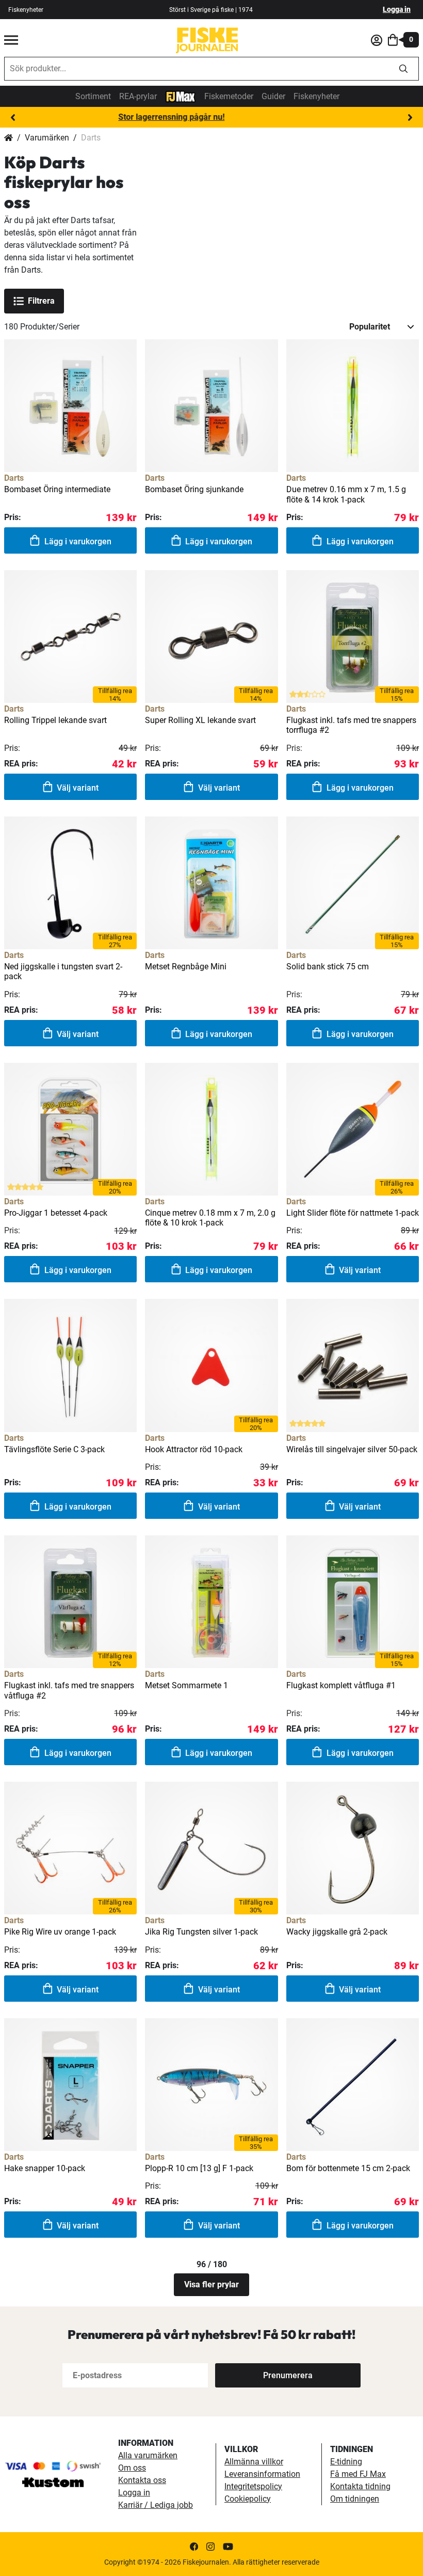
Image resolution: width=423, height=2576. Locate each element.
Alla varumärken (148, 2455)
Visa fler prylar (211, 2284)
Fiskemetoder (229, 96)
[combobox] (197, 69)
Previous (13, 118)
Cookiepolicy (248, 2499)
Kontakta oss (142, 2480)
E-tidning (346, 2462)
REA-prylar (138, 96)
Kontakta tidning (360, 2486)
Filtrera (41, 301)
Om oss (132, 2468)
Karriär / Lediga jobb (156, 2505)
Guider (273, 96)
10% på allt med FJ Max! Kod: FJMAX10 (212, 117)
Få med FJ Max (358, 2474)
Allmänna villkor (254, 2462)
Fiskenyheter (26, 10)
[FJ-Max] (181, 96)
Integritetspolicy (253, 2486)
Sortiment (93, 96)
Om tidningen (355, 2499)
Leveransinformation (262, 2474)
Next (410, 118)
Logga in (397, 9)
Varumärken (47, 138)
